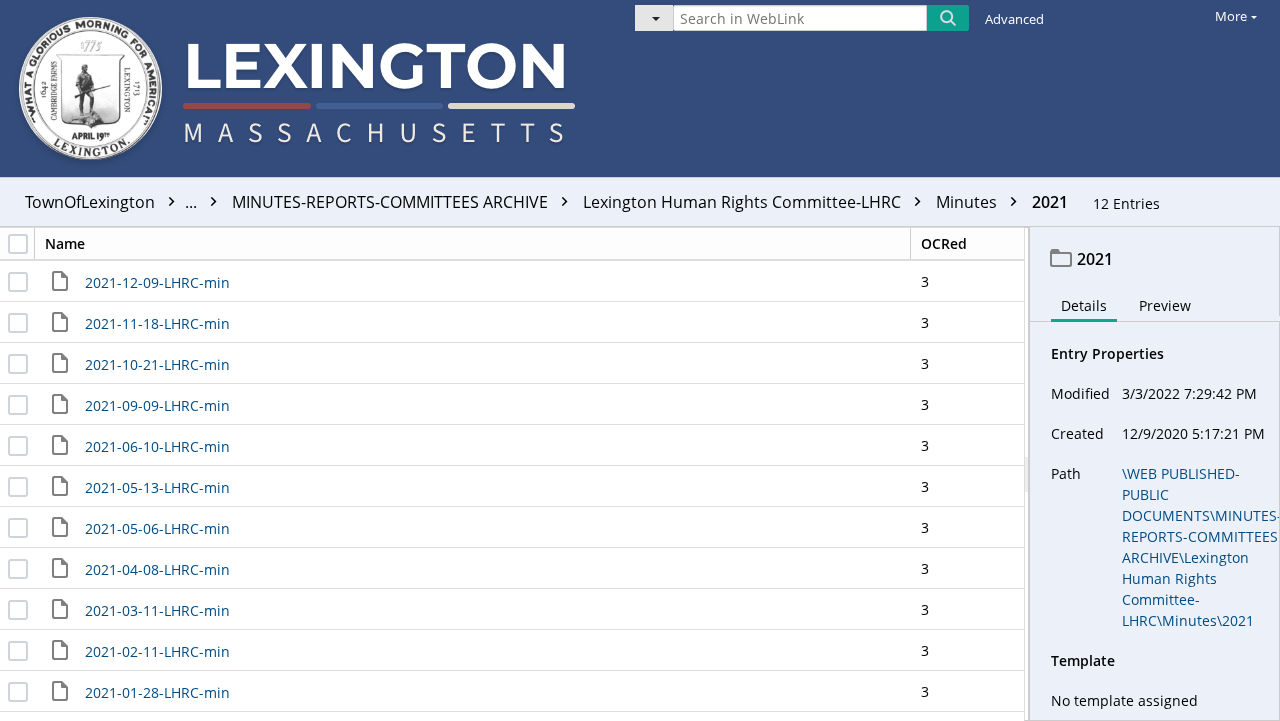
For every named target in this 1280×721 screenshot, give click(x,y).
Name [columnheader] (65, 243)
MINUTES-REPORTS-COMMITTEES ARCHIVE (392, 202)
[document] (1155, 474)
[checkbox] (18, 244)
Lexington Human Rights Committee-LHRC (744, 202)
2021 (1050, 202)
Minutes (968, 202)
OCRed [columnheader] (944, 243)
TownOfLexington (113, 202)
